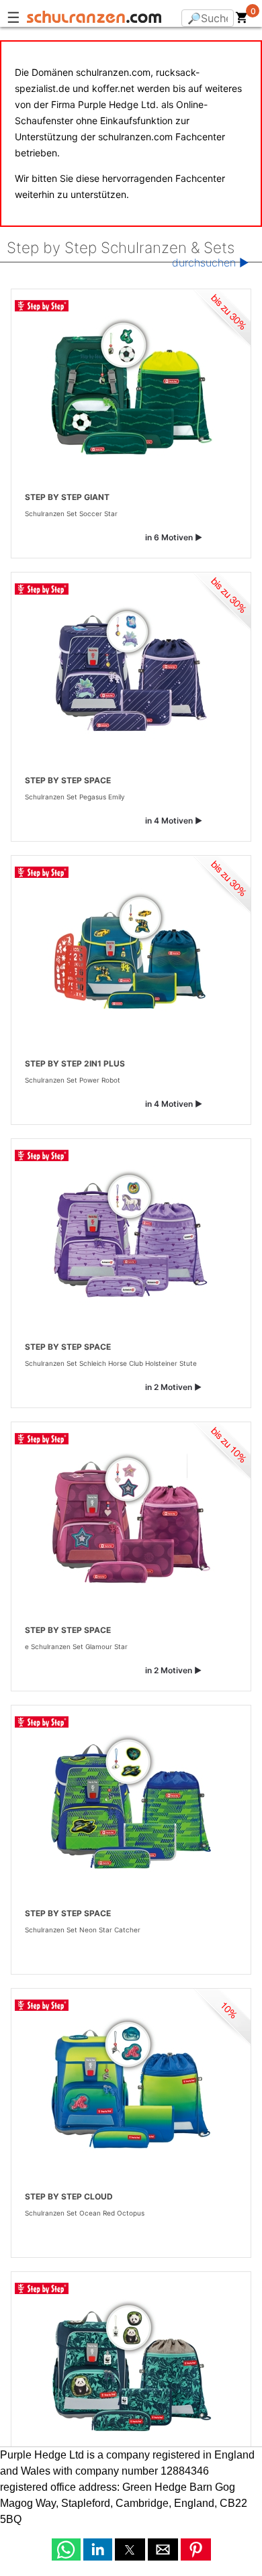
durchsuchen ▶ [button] (210, 262)
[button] (66, 2549)
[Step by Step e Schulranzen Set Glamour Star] (131, 1522)
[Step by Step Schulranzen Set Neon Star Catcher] (131, 1805)
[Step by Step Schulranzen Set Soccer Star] (131, 389)
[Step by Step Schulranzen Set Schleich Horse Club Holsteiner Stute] (131, 1239)
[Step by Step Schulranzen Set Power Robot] (131, 956)
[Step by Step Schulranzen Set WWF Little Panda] (131, 2372)
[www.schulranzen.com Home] (94, 19)
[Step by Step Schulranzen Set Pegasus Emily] (131, 673)
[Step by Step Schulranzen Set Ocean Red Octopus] (131, 2089)
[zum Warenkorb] (242, 20)
